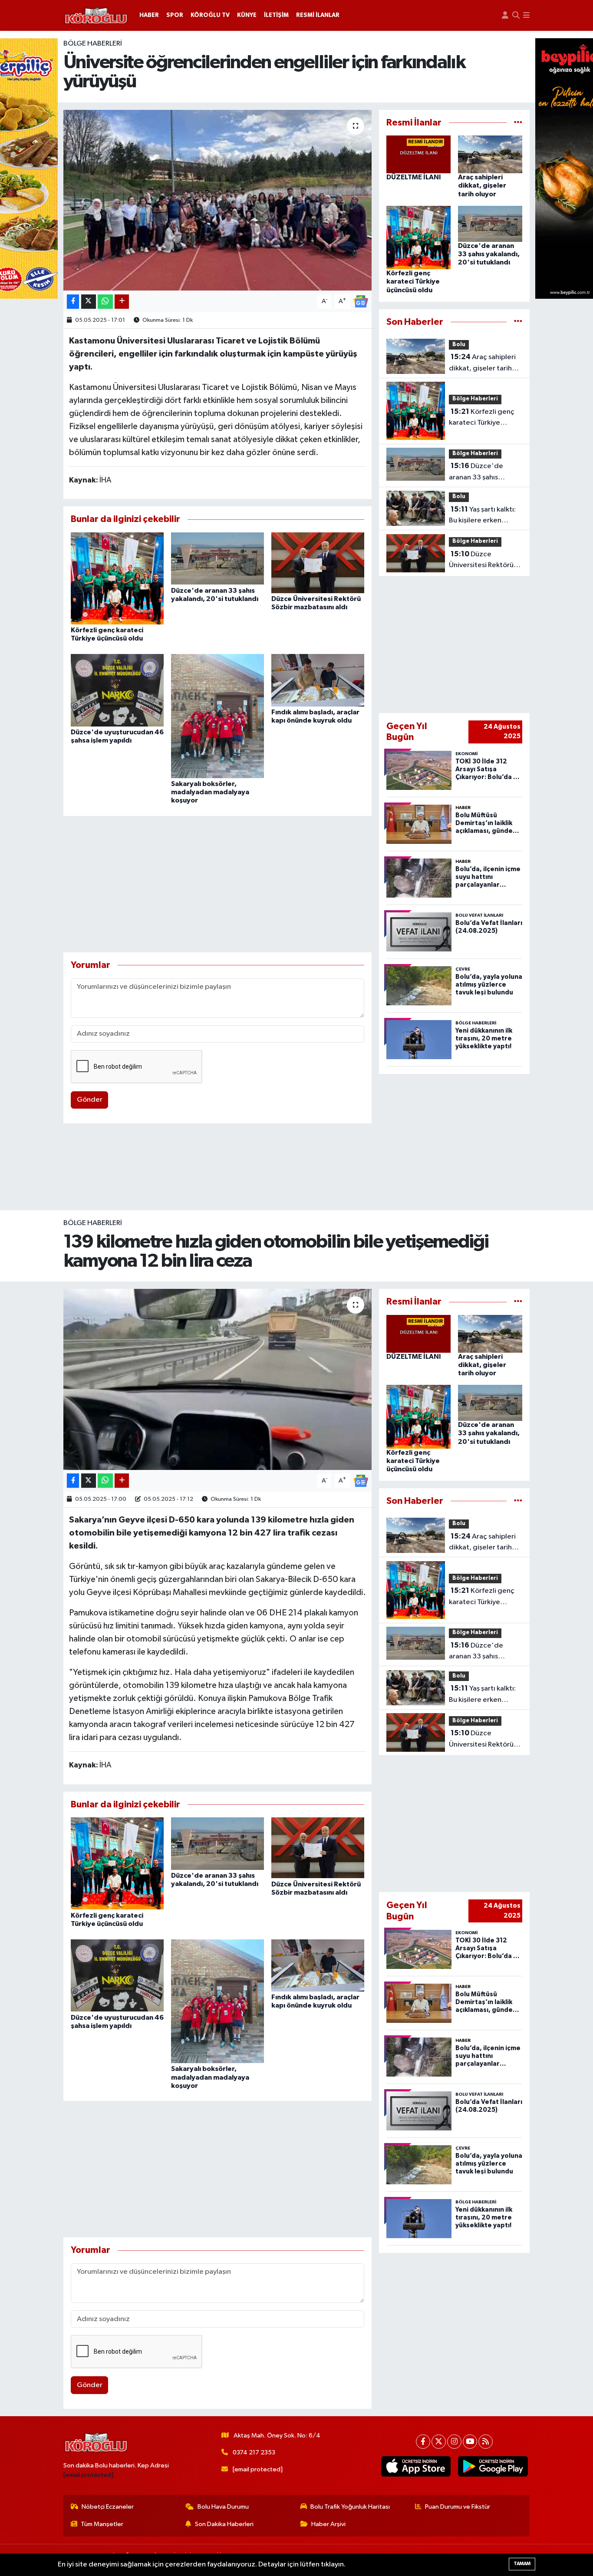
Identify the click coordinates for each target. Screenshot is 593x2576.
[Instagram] (454, 2442)
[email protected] (88, 2475)
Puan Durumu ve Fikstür (458, 2507)
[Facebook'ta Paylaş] (73, 302)
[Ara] (516, 15)
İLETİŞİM (276, 15)
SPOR (175, 15)
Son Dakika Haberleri (224, 2524)
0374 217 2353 (254, 2452)
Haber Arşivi (328, 2524)
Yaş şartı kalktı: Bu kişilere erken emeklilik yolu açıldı (482, 516)
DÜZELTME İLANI (414, 177)
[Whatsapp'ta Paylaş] (105, 302)
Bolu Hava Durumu (223, 2507)
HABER (149, 15)
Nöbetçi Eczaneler (108, 2507)
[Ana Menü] (526, 15)
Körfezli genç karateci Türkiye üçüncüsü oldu (413, 281)
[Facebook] (423, 2442)
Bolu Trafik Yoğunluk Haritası (350, 2507)
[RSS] (486, 2442)
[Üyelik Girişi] (505, 15)
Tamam (522, 2564)
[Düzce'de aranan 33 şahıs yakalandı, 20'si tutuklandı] (217, 558)
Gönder (90, 1100)
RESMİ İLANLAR (318, 15)
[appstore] (416, 2467)
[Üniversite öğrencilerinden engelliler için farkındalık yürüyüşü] (218, 200)
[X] (439, 2442)
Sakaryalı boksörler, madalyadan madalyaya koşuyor (210, 792)
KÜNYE (247, 15)
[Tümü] (518, 123)
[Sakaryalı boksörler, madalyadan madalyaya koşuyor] (217, 716)
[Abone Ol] (361, 301)
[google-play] (493, 2467)
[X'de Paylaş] (89, 302)
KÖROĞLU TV (210, 15)
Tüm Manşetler (102, 2524)
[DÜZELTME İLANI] (418, 154)
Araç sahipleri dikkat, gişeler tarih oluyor (482, 185)
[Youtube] (470, 2442)
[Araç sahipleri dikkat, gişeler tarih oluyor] (490, 154)
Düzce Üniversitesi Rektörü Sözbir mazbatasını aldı (481, 561)
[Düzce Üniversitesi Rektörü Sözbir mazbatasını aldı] (318, 563)
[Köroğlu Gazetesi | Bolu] (96, 16)
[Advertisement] (218, 884)
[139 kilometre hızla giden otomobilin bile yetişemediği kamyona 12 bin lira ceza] (218, 1379)
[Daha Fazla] (122, 302)
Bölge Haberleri (93, 44)
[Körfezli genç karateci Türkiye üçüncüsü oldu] (117, 578)
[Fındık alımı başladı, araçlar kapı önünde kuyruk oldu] (318, 680)
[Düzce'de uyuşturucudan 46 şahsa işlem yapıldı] (117, 690)
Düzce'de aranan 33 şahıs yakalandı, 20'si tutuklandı (489, 254)
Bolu (459, 345)
